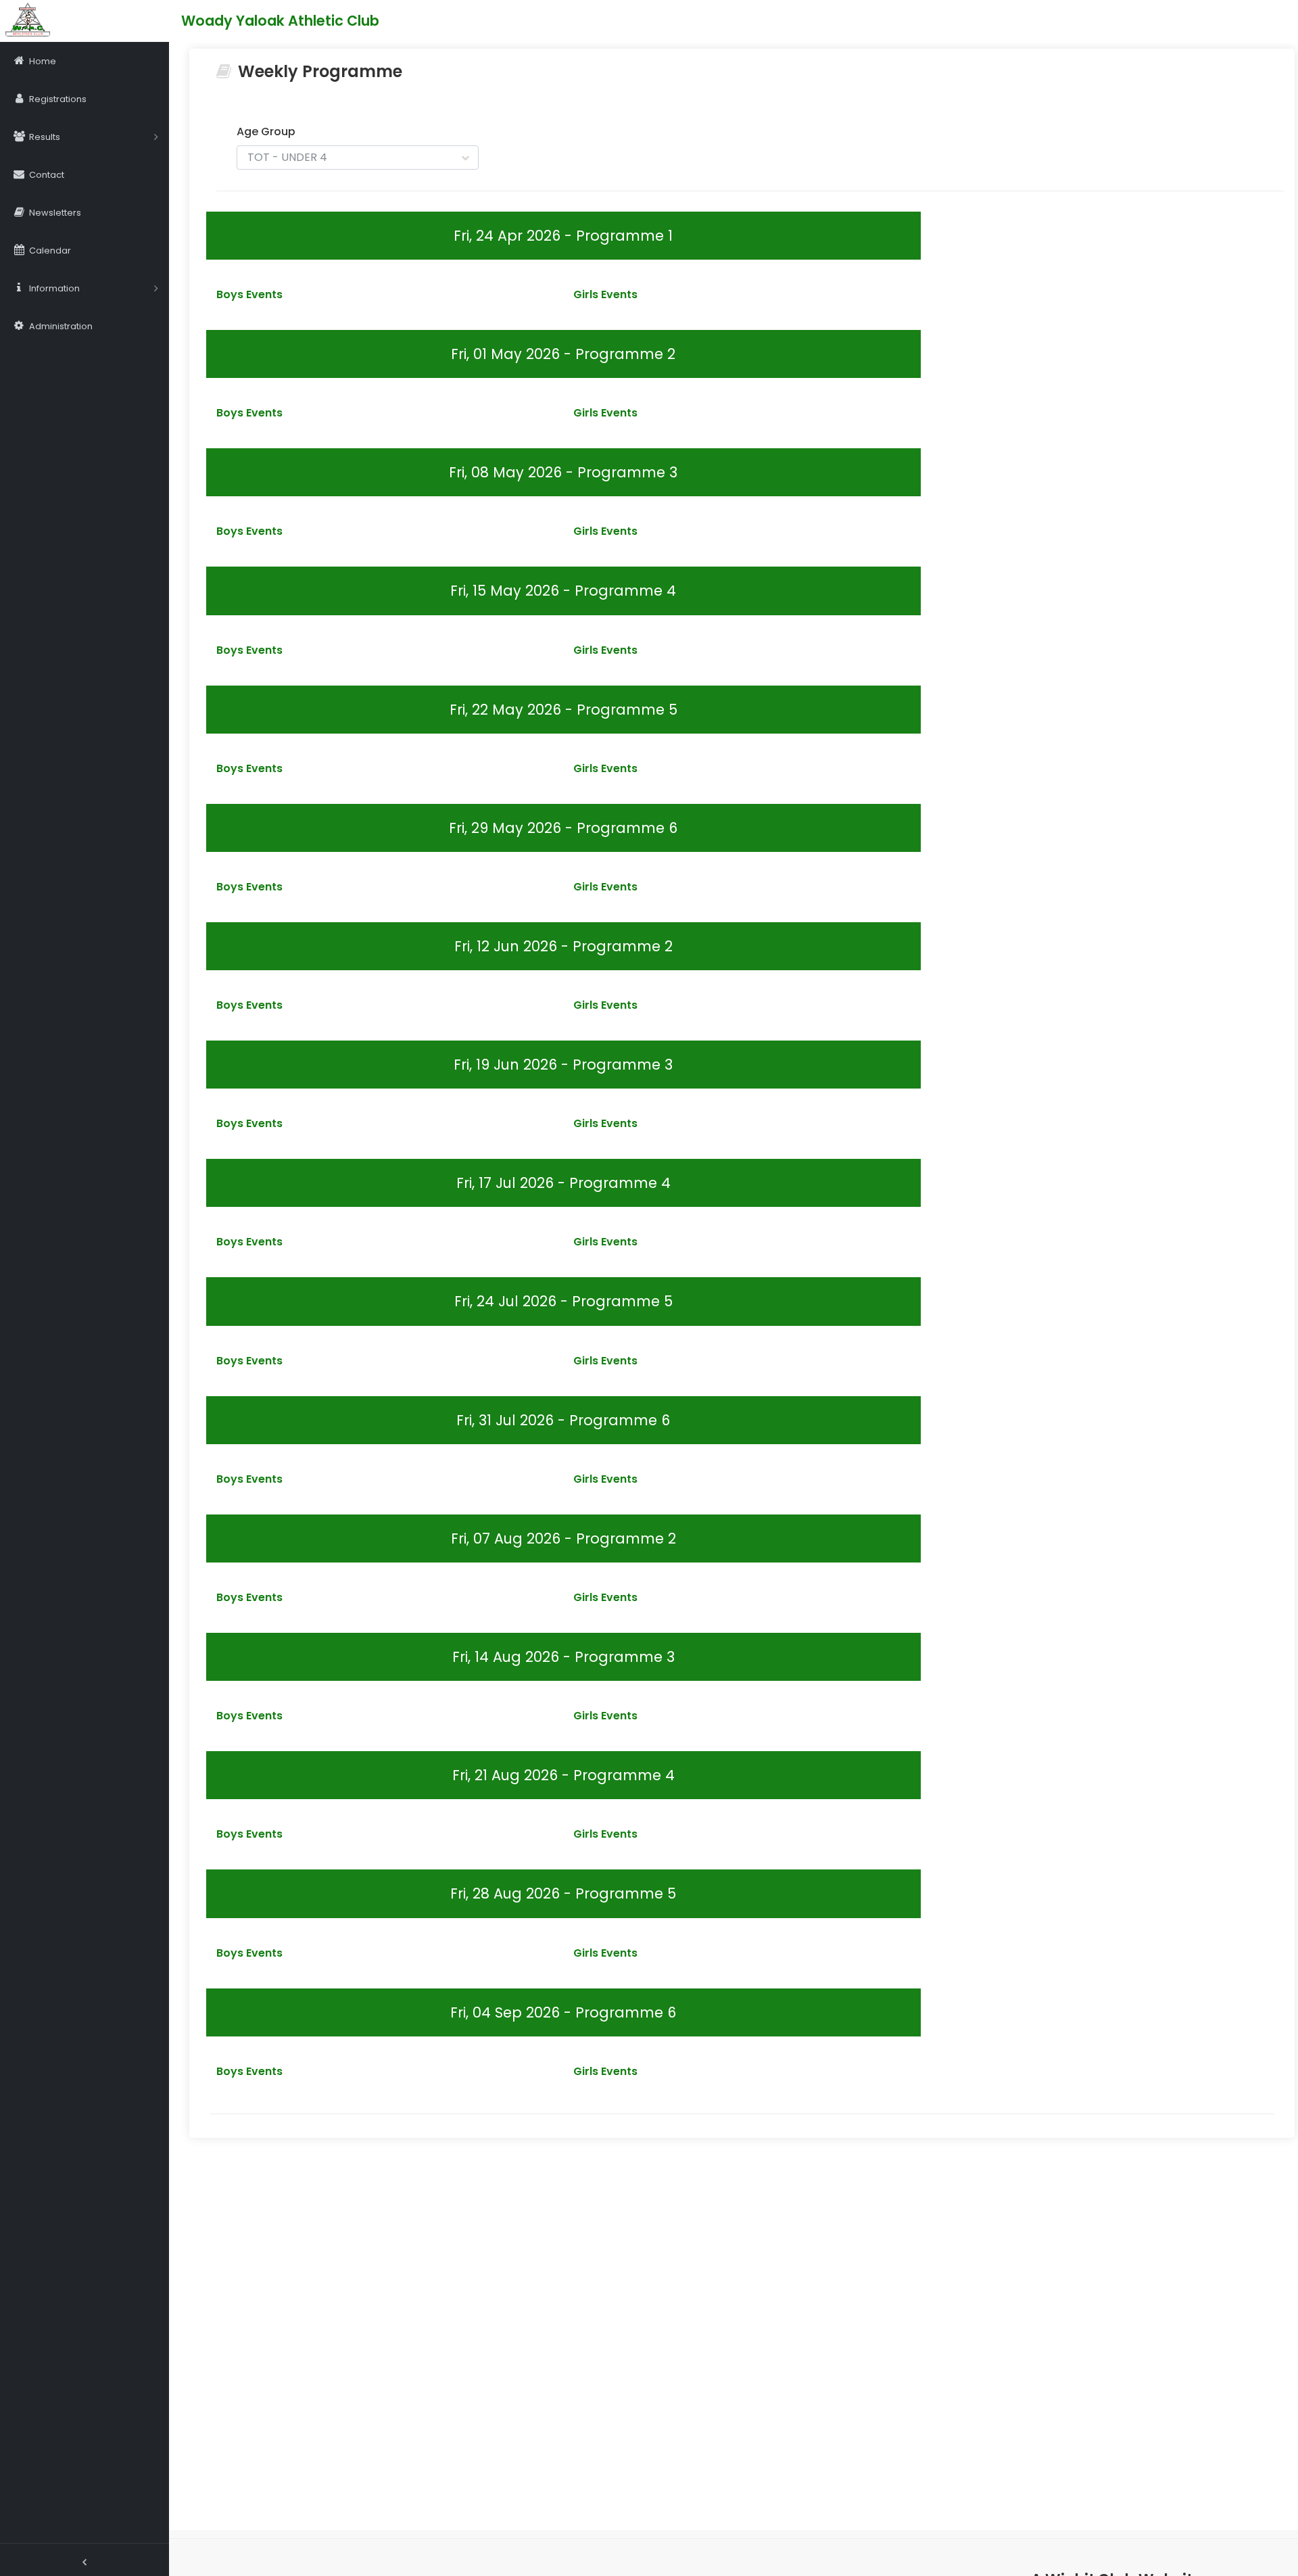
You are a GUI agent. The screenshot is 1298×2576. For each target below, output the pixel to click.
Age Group (266, 132)
